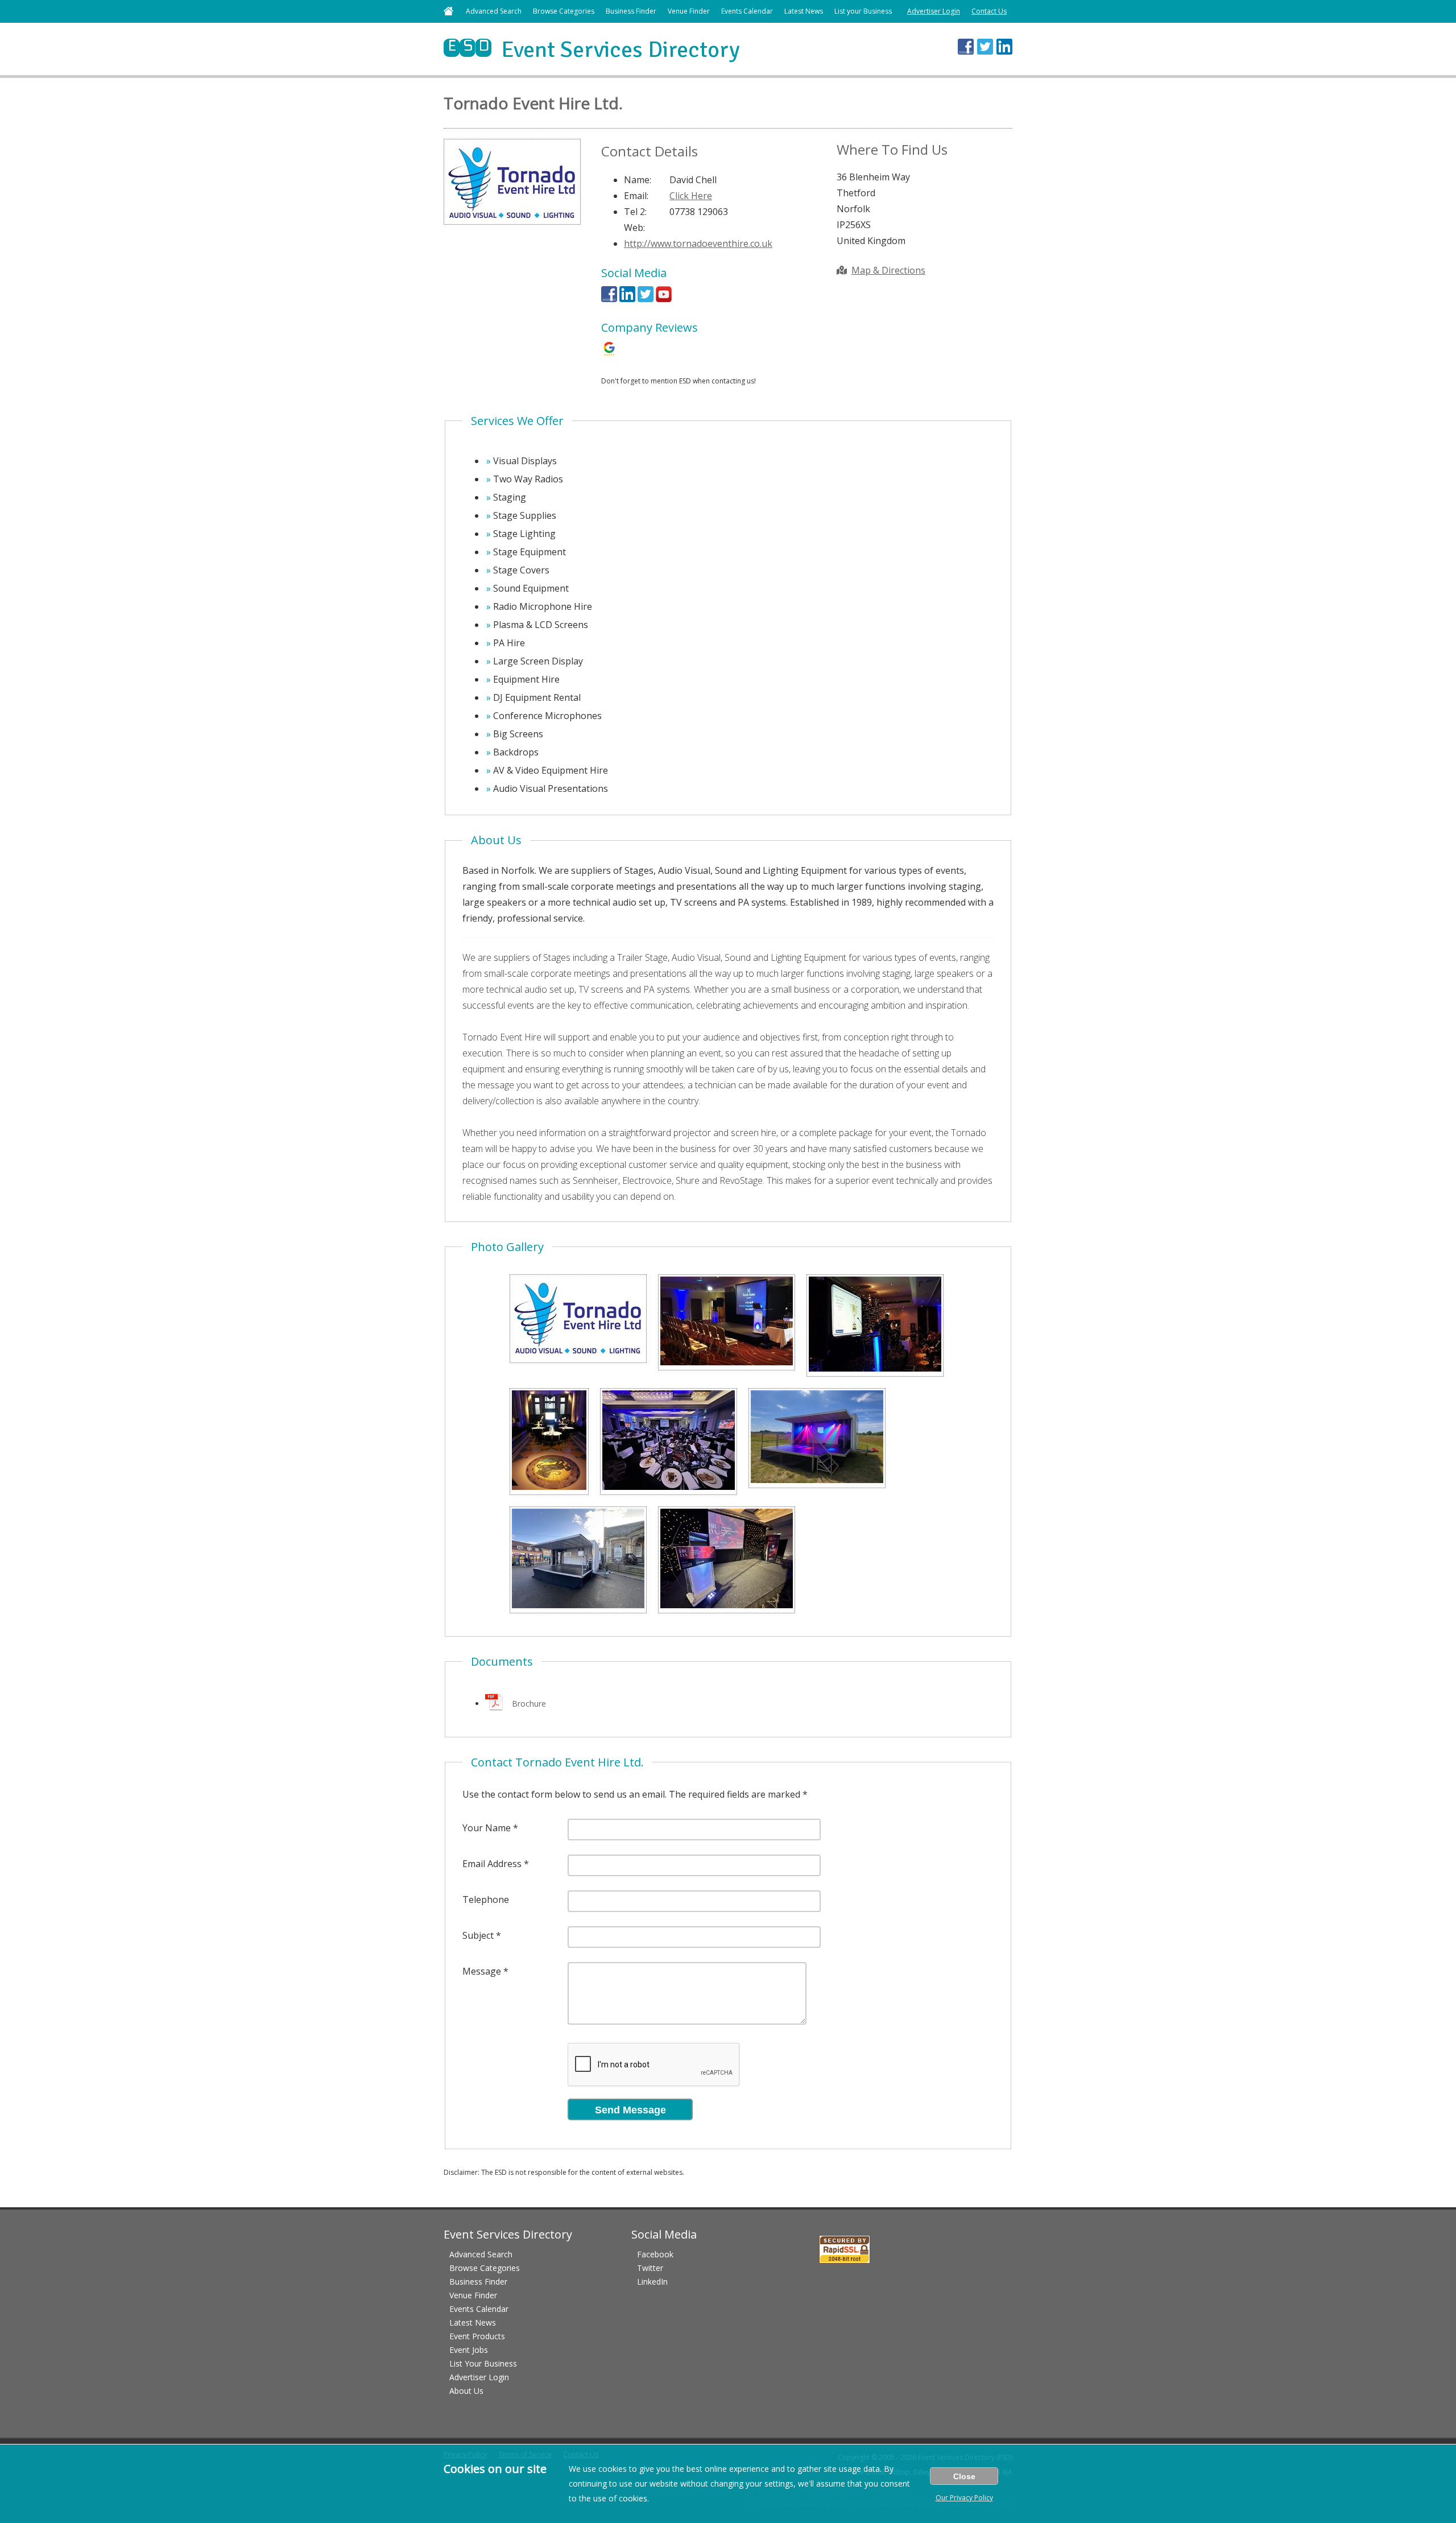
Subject (478, 1935)
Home (448, 11)
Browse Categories (564, 11)
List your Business (863, 11)
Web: (634, 228)
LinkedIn (652, 2282)
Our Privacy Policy (964, 2498)
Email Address (492, 1864)
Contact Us (989, 11)
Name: (638, 180)
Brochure (529, 1704)
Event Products (477, 2336)
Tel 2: (635, 212)
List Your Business (483, 2363)
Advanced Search (494, 11)
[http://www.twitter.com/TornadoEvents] (646, 299)
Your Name (487, 1828)
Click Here (691, 196)
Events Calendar (747, 11)
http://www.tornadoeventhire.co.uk (698, 243)
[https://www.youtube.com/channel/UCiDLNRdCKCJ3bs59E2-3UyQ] (664, 299)
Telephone (486, 1900)
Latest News (804, 11)
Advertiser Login (934, 11)
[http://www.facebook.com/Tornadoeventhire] (609, 299)
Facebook (655, 2254)
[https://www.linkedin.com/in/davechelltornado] (627, 299)
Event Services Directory (592, 49)
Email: (636, 196)
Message (482, 1971)
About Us (466, 2391)
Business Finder (631, 11)
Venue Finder (689, 11)
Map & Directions (888, 270)
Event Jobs (469, 2350)
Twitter (650, 2268)
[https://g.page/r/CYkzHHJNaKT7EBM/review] (609, 353)
